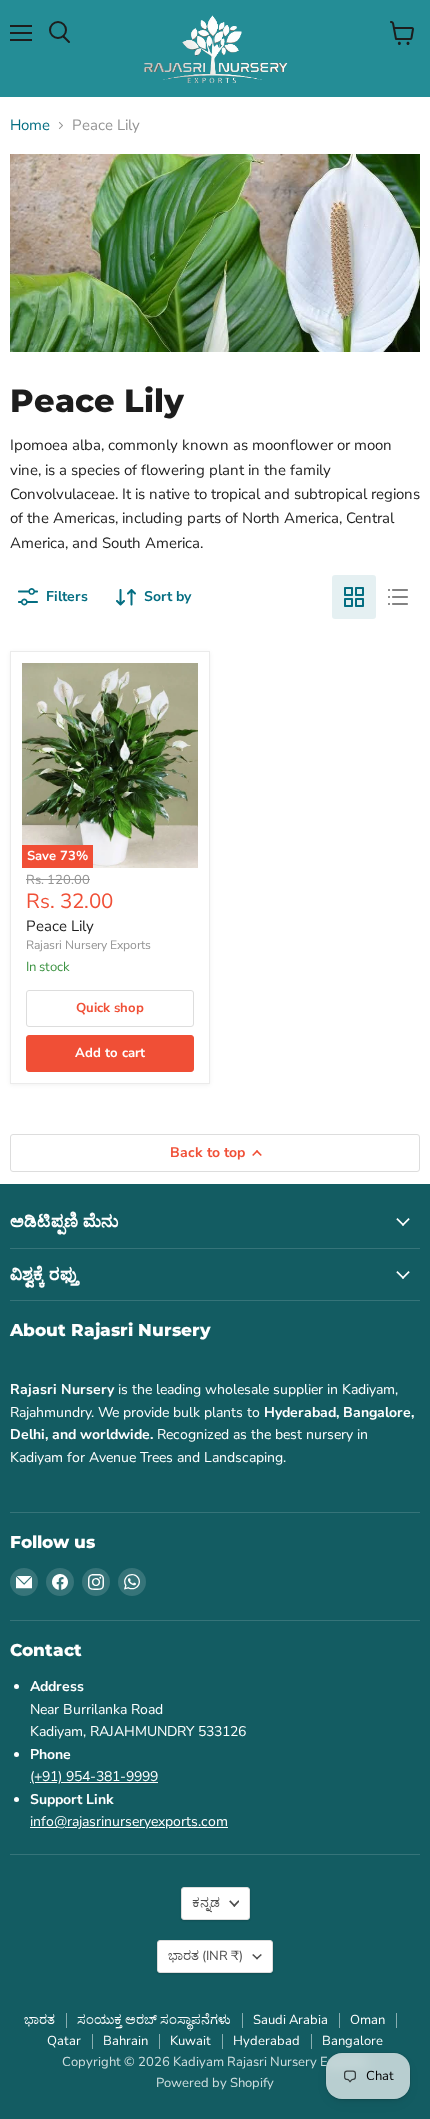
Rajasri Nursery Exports (88, 945)
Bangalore (352, 2041)
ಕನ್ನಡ (206, 1903)
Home (30, 125)
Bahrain (125, 2041)
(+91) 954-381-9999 (94, 1776)
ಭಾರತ (205, 1956)
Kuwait (190, 2041)
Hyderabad (266, 2041)
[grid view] (354, 597)
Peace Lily (60, 926)
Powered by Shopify (215, 2083)
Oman (367, 2020)
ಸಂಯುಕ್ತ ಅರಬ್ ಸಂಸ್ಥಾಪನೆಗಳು (154, 2020)
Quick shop (110, 1008)
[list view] (398, 597)
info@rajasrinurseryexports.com (129, 1821)
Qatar (64, 2041)
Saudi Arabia (290, 2020)
